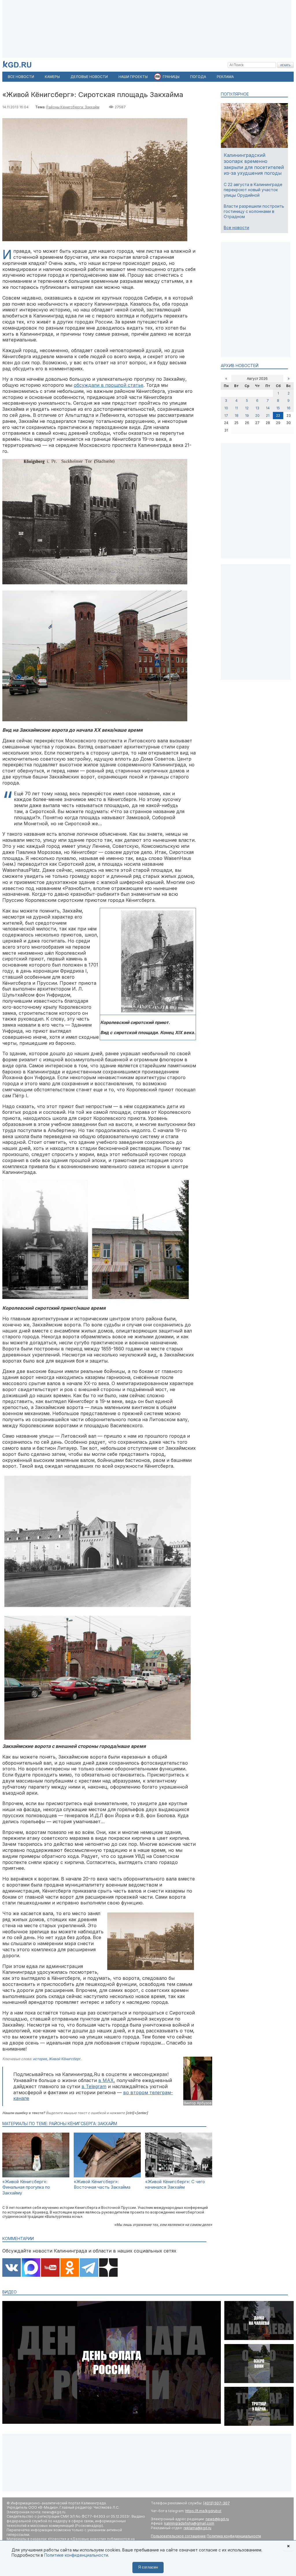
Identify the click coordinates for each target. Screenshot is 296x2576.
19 (247, 416)
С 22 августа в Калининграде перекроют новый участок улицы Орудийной (253, 190)
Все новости (236, 227)
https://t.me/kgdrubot (203, 2511)
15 (278, 408)
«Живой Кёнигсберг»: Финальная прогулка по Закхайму (26, 2187)
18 (237, 416)
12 (247, 408)
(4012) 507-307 (217, 2503)
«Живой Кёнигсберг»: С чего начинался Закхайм (175, 2184)
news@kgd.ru (217, 2519)
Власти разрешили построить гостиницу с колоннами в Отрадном (254, 211)
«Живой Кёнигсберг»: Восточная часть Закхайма (102, 2184)
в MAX (106, 2080)
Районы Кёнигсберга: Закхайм (73, 107)
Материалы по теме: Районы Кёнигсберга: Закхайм (60, 2124)
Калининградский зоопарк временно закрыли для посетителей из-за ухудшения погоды (254, 164)
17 (226, 416)
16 (289, 408)
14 (268, 408)
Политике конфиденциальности (76, 2555)
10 (226, 408)
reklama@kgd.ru (197, 2528)
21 (268, 416)
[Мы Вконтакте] (12, 2268)
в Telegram (94, 2086)
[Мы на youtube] (50, 2268)
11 (236, 408)
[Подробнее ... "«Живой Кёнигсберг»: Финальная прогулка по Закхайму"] (36, 2176)
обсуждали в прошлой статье (109, 385)
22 (278, 416)
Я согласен (148, 2567)
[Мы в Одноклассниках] (70, 2268)
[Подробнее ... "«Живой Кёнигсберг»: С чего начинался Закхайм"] (179, 2176)
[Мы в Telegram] (89, 2268)
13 (257, 408)
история (40, 2059)
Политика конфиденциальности (234, 2536)
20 (257, 416)
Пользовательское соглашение (178, 2536)
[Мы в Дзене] (108, 2268)
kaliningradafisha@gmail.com (189, 2523)
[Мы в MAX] (31, 2268)
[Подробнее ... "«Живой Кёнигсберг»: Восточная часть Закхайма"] (107, 2176)
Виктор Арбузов (198, 2103)
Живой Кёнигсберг (64, 2059)
